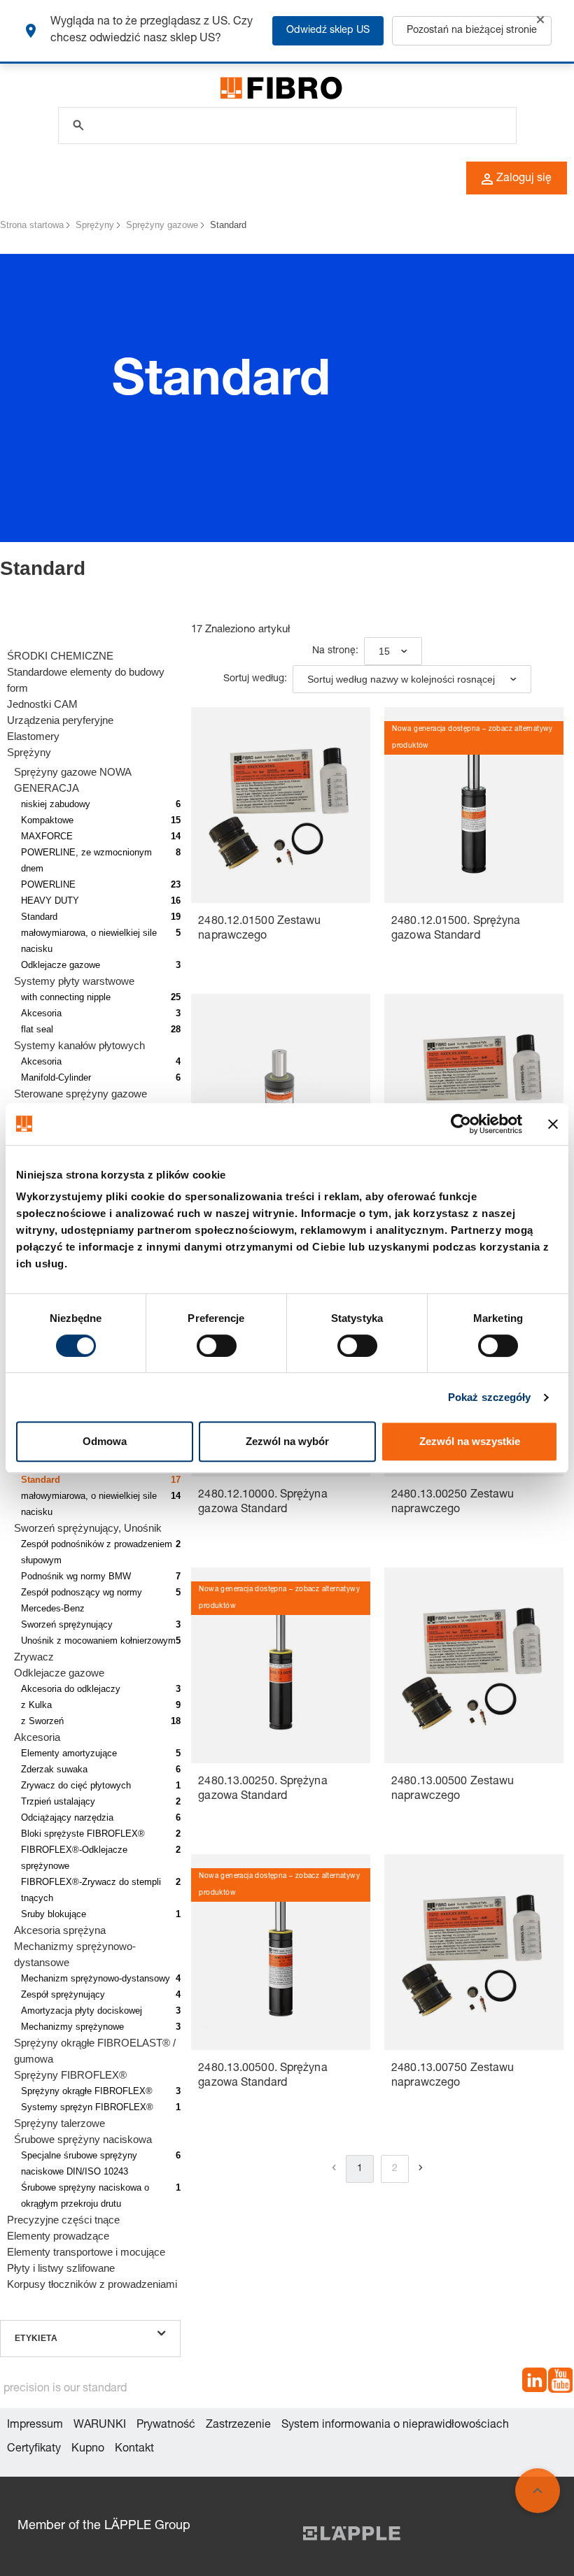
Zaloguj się (524, 179)
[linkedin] (534, 2383)
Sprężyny (95, 225)
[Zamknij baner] (553, 1124)
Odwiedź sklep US (328, 31)
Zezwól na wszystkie (470, 1441)
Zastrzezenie (238, 2426)
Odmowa (105, 1441)
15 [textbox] (384, 651)
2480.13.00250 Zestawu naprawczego (453, 1503)
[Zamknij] (540, 20)
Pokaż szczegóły (490, 1397)
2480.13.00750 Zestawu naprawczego (453, 2076)
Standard (228, 225)
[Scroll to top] (538, 2491)
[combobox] (393, 651)
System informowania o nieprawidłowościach (395, 2426)
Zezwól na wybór (287, 1441)
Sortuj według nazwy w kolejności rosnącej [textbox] (401, 679)
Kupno (88, 2449)
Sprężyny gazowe (162, 225)
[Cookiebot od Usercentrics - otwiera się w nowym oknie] (461, 1124)
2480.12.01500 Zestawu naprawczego (259, 929)
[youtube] (560, 2383)
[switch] (217, 1346)
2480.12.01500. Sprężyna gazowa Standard (456, 929)
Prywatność (166, 2426)
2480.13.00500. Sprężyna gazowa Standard (262, 2076)
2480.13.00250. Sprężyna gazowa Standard (262, 1789)
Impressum (35, 2426)
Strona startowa (32, 225)
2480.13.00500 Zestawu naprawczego (453, 1789)
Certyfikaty (34, 2449)
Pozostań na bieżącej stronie (472, 31)
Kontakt (134, 2449)
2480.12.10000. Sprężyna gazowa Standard (262, 1503)
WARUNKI (100, 2426)
